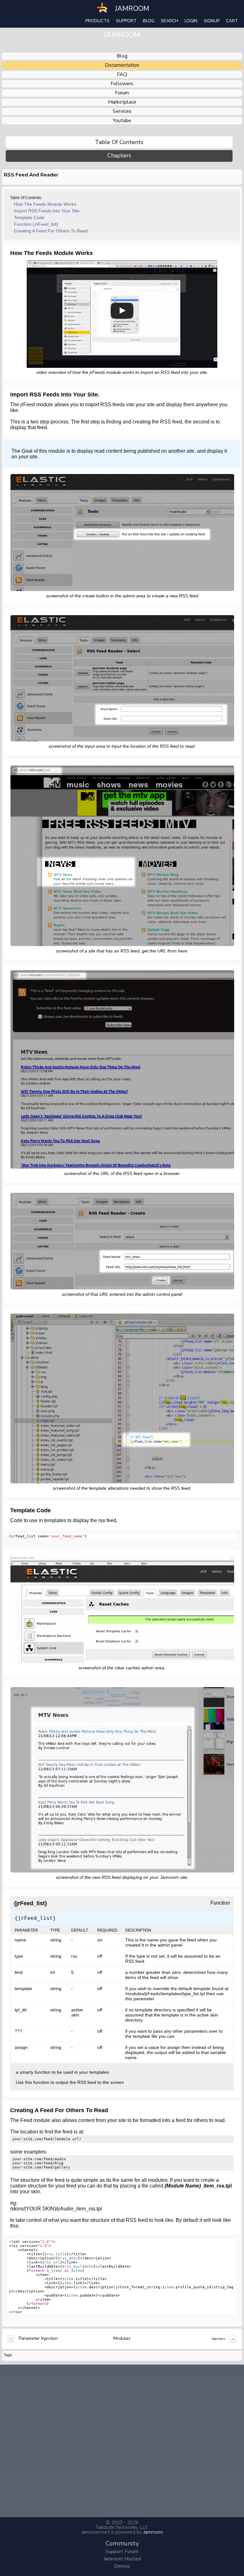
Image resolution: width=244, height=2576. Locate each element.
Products (98, 21)
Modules (122, 2338)
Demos (122, 2566)
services (122, 111)
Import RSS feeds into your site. (47, 211)
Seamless (218, 2339)
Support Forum (122, 2552)
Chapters (119, 156)
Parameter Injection (38, 2338)
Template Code (29, 217)
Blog (149, 21)
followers (122, 84)
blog (122, 56)
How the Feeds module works (45, 204)
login (191, 21)
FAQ (122, 74)
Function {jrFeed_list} (36, 224)
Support (126, 21)
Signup (212, 21)
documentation (122, 65)
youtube (122, 120)
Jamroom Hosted (122, 2559)
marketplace (122, 102)
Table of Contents (119, 142)
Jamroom (153, 2532)
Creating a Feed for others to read (51, 231)
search (169, 21)
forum (122, 93)
